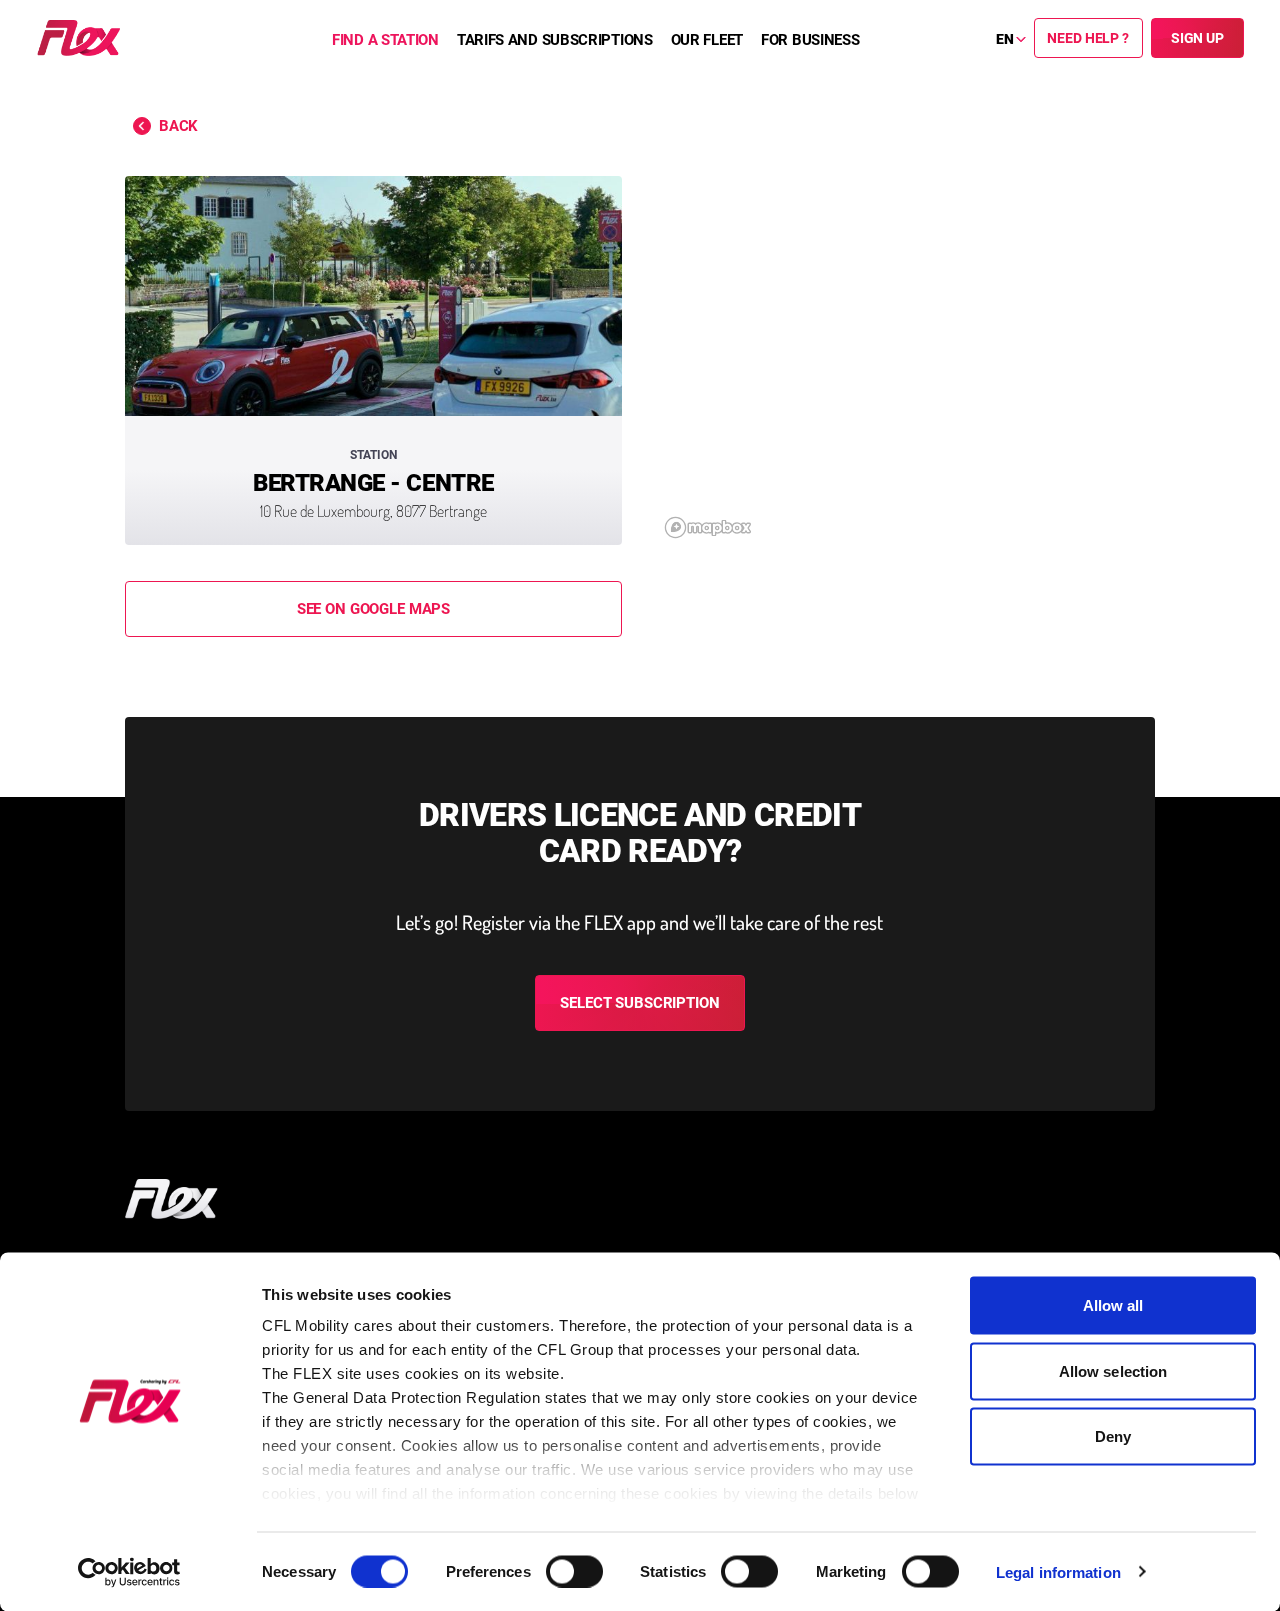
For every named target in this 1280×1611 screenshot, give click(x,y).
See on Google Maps (373, 609)
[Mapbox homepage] (708, 527)
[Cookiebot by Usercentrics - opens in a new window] (129, 1572)
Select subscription (639, 1003)
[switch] (574, 1571)
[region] (906, 360)
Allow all (1113, 1305)
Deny (1113, 1436)
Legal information (1058, 1571)
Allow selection (1113, 1370)
